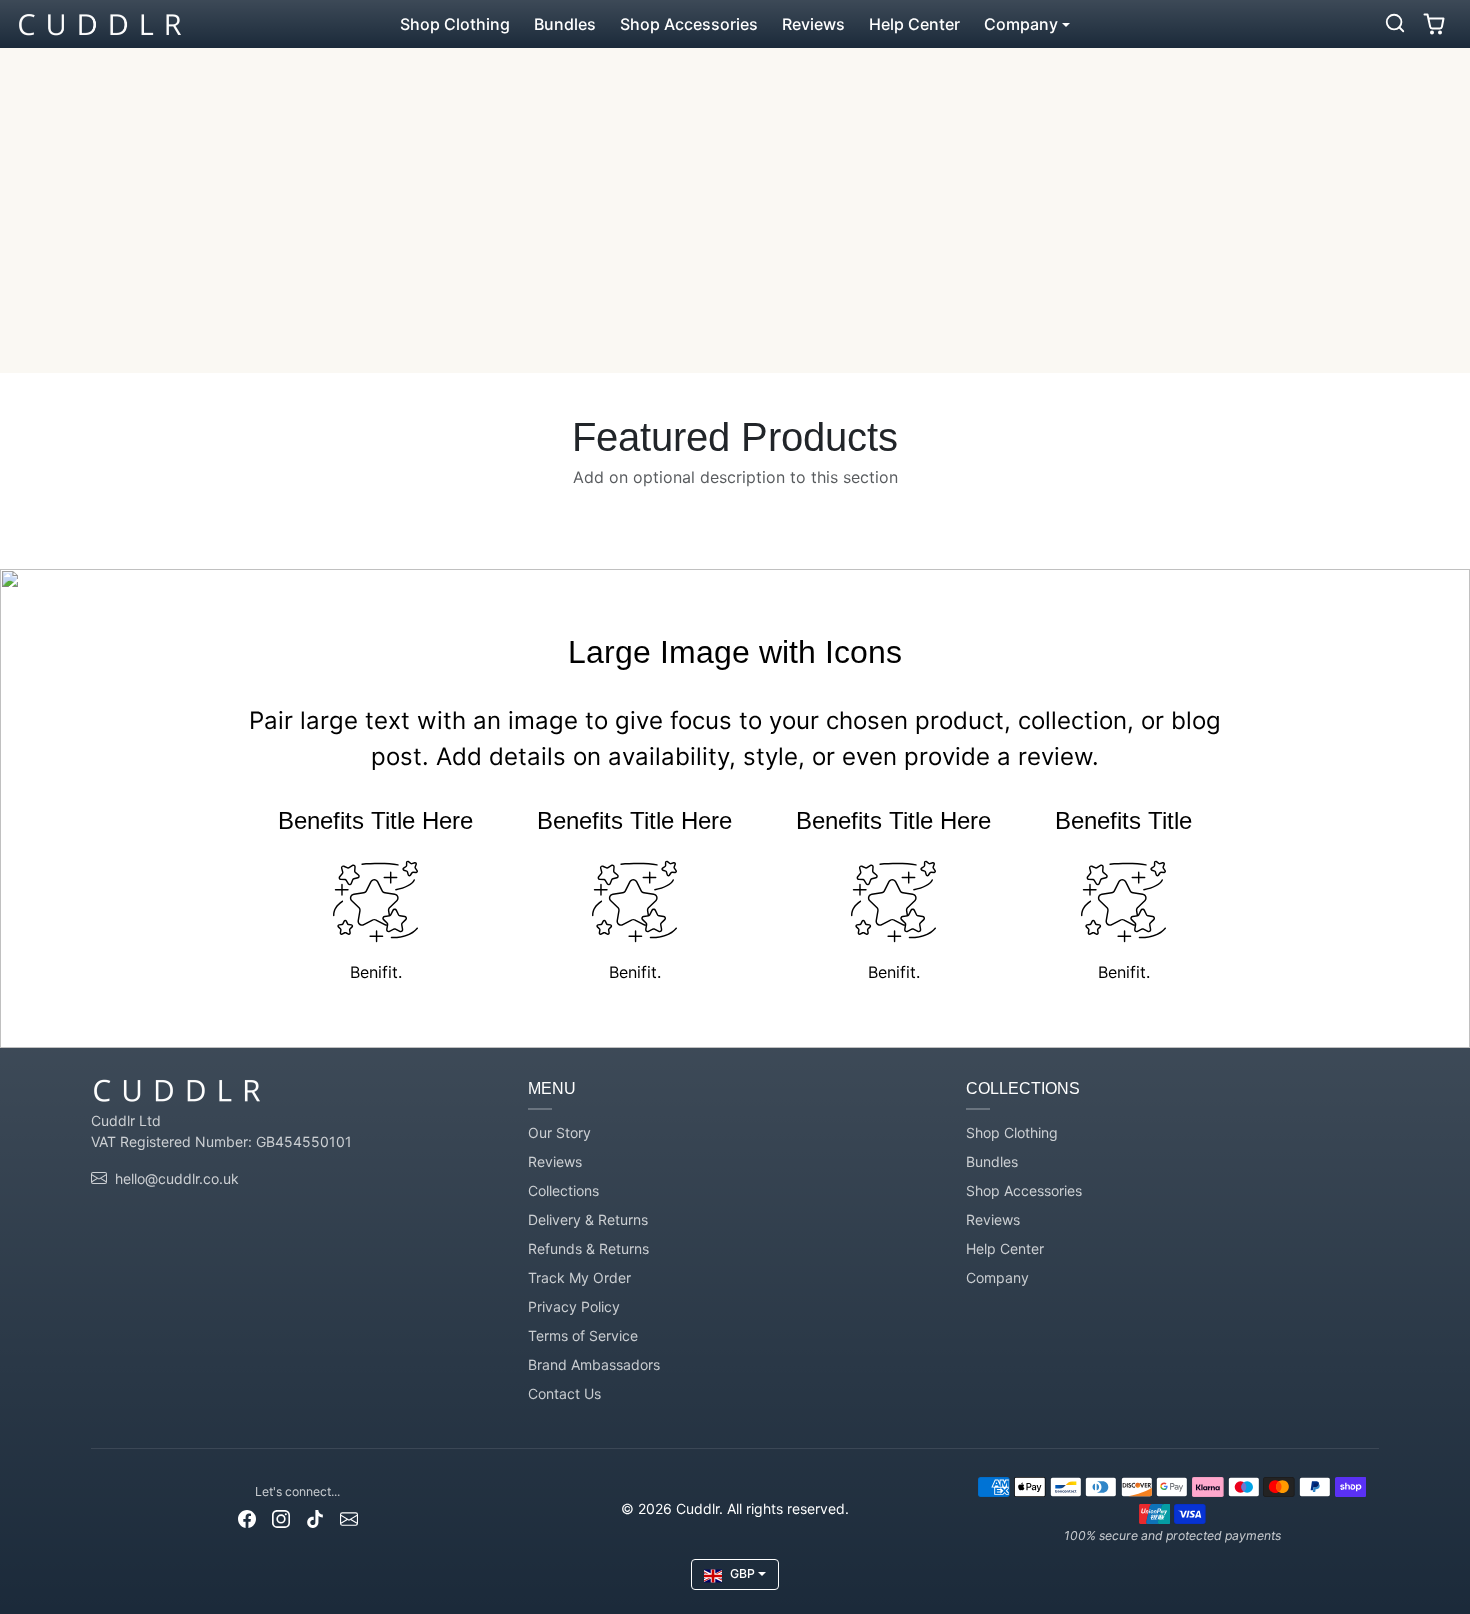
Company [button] (1021, 24)
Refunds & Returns (588, 1248)
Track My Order (579, 1277)
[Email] (349, 1517)
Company (997, 1277)
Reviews (813, 24)
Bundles (565, 24)
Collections (563, 1190)
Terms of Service (583, 1335)
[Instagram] (281, 1517)
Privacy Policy (574, 1306)
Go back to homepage (735, 255)
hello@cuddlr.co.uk (177, 1178)
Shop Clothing (455, 24)
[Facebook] (247, 1517)
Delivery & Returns (588, 1219)
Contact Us (564, 1393)
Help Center (914, 24)
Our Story (559, 1132)
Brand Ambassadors (594, 1364)
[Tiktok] (315, 1517)
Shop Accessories (689, 24)
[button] (1395, 23)
